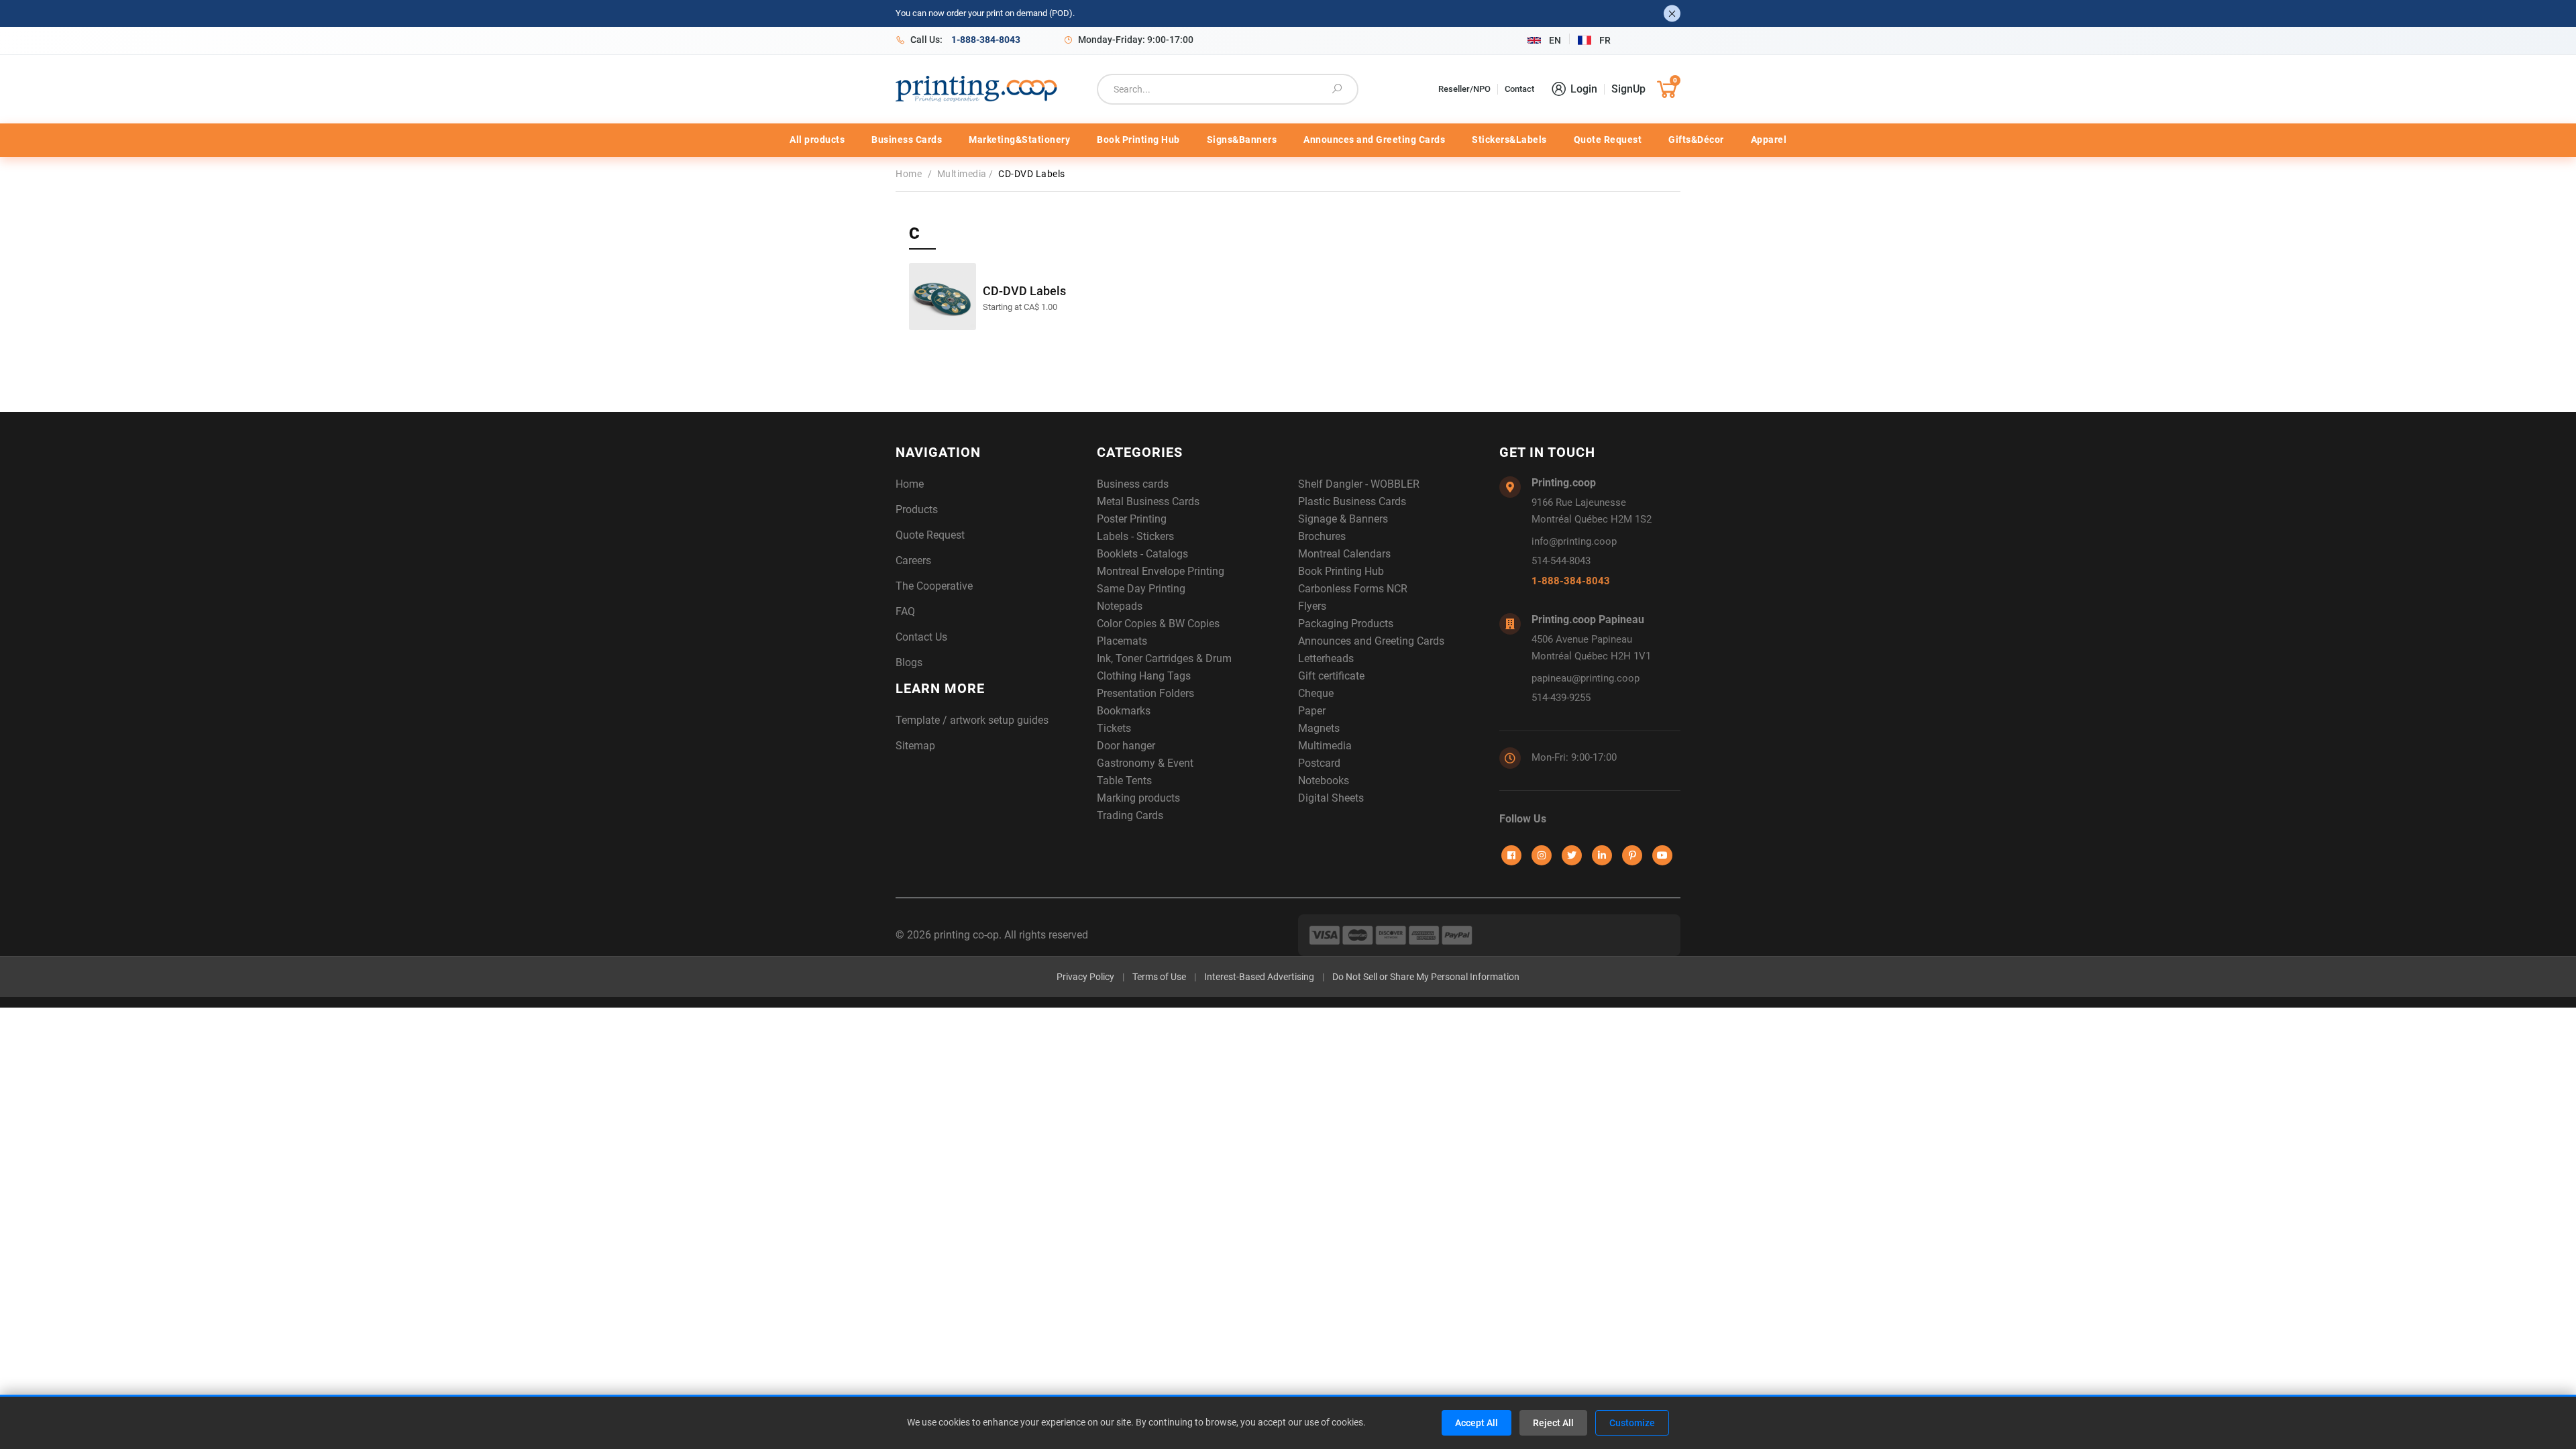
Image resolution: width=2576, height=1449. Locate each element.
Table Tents (1124, 781)
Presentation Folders (1145, 693)
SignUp (1628, 89)
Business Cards (907, 140)
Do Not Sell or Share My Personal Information (1426, 977)
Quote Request (1608, 140)
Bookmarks (1124, 711)
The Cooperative (934, 586)
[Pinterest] (1632, 855)
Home (912, 174)
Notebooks (1324, 781)
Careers (913, 560)
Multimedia (963, 174)
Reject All (1553, 1423)
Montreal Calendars (1344, 554)
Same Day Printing (1141, 589)
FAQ (905, 611)
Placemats (1122, 641)
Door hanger (1126, 746)
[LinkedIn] (1602, 855)
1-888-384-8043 (1571, 581)
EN (1555, 40)
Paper (1312, 711)
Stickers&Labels (1509, 140)
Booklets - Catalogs (1142, 554)
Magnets (1319, 728)
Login (1584, 89)
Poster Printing (1132, 519)
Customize (1632, 1423)
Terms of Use (1159, 977)
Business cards (1133, 484)
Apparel (1769, 140)
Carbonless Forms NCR (1353, 589)
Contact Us (921, 637)
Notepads (1120, 606)
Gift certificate (1331, 676)
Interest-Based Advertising (1259, 977)
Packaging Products (1346, 624)
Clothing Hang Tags (1144, 676)
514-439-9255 (1561, 698)
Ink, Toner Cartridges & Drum (1164, 658)
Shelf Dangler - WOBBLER (1359, 484)
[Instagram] (1542, 855)
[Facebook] (1511, 855)
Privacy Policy (1085, 977)
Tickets (1114, 728)
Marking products (1138, 798)
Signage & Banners (1343, 519)
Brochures (1322, 536)
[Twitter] (1572, 855)
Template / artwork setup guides (972, 720)
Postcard (1319, 763)
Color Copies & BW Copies (1158, 624)
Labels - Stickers (1135, 536)
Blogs (909, 662)
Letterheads (1326, 658)
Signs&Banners (1242, 140)
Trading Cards (1130, 815)
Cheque (1316, 693)
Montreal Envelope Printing (1161, 571)
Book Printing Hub (1138, 140)
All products (817, 140)
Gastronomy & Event (1145, 763)
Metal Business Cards (1148, 501)
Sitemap (915, 746)
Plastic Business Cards (1352, 501)
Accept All (1477, 1423)
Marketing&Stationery (1019, 140)
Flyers (1312, 606)
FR (1605, 40)
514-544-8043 (1561, 561)
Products (917, 509)
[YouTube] (1662, 855)
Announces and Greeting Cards (1374, 140)
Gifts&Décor (1696, 140)
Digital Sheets (1331, 798)
